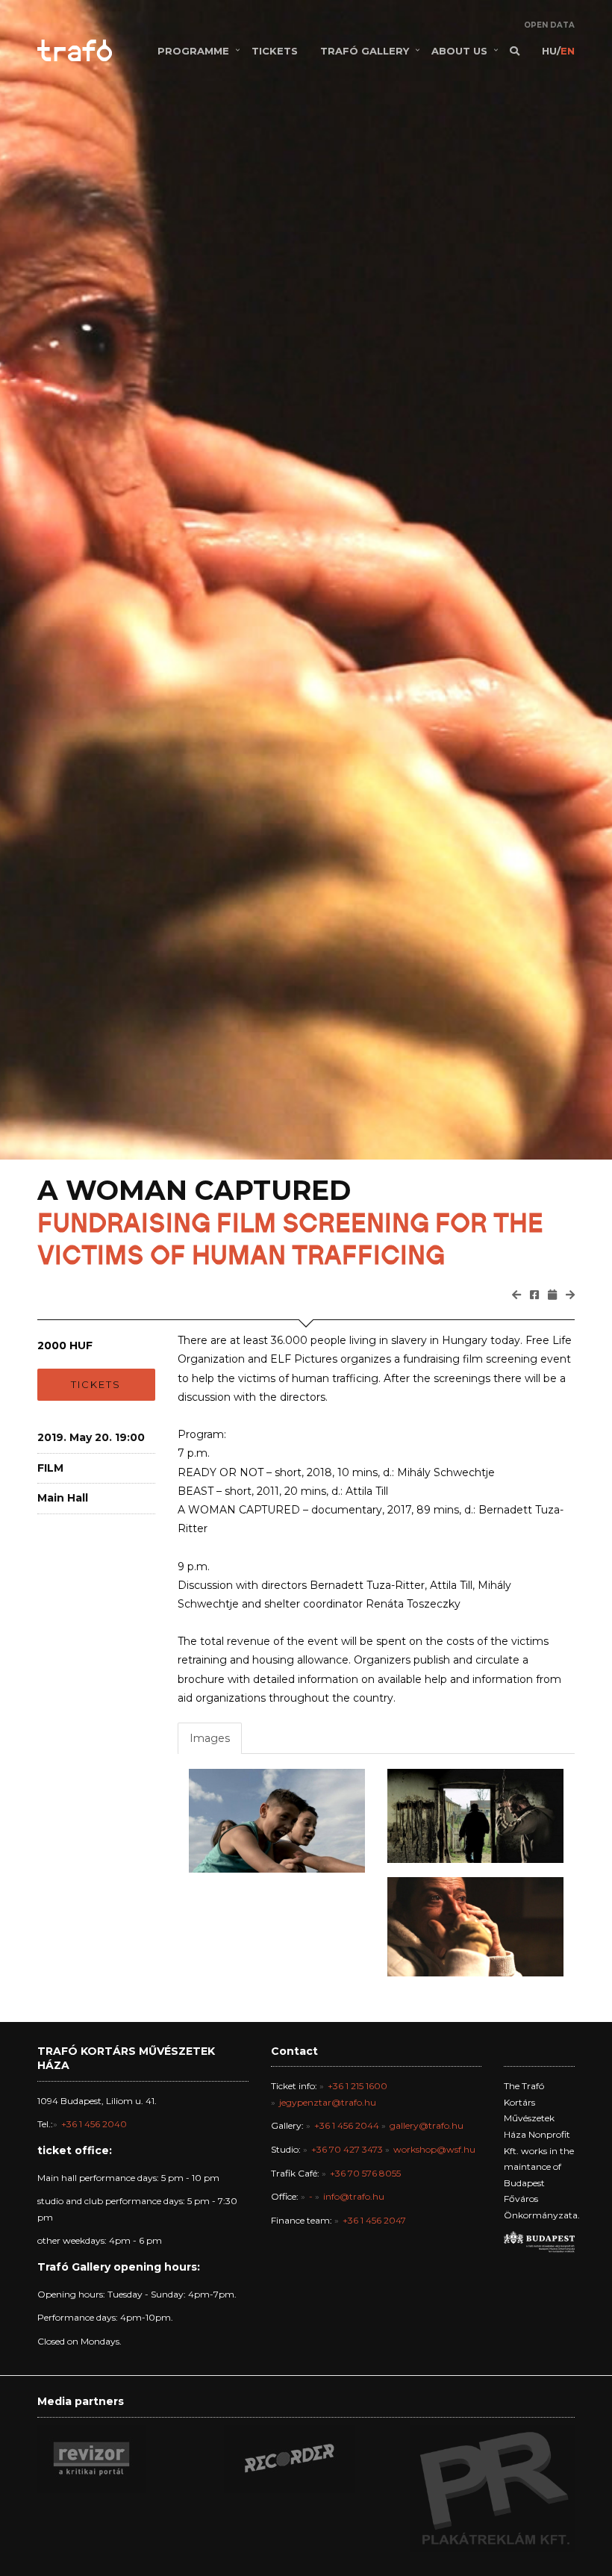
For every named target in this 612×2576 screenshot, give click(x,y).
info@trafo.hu (354, 2196)
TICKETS (275, 51)
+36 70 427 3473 (347, 2149)
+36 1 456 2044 (347, 2125)
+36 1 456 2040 (94, 2124)
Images (210, 1738)
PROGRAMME (193, 51)
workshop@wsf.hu (434, 2149)
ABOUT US (459, 51)
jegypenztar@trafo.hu (328, 2102)
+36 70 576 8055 (365, 2173)
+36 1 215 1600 (357, 2086)
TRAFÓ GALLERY (365, 51)
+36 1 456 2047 (374, 2220)
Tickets (96, 1384)
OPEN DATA (549, 25)
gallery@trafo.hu (427, 2125)
